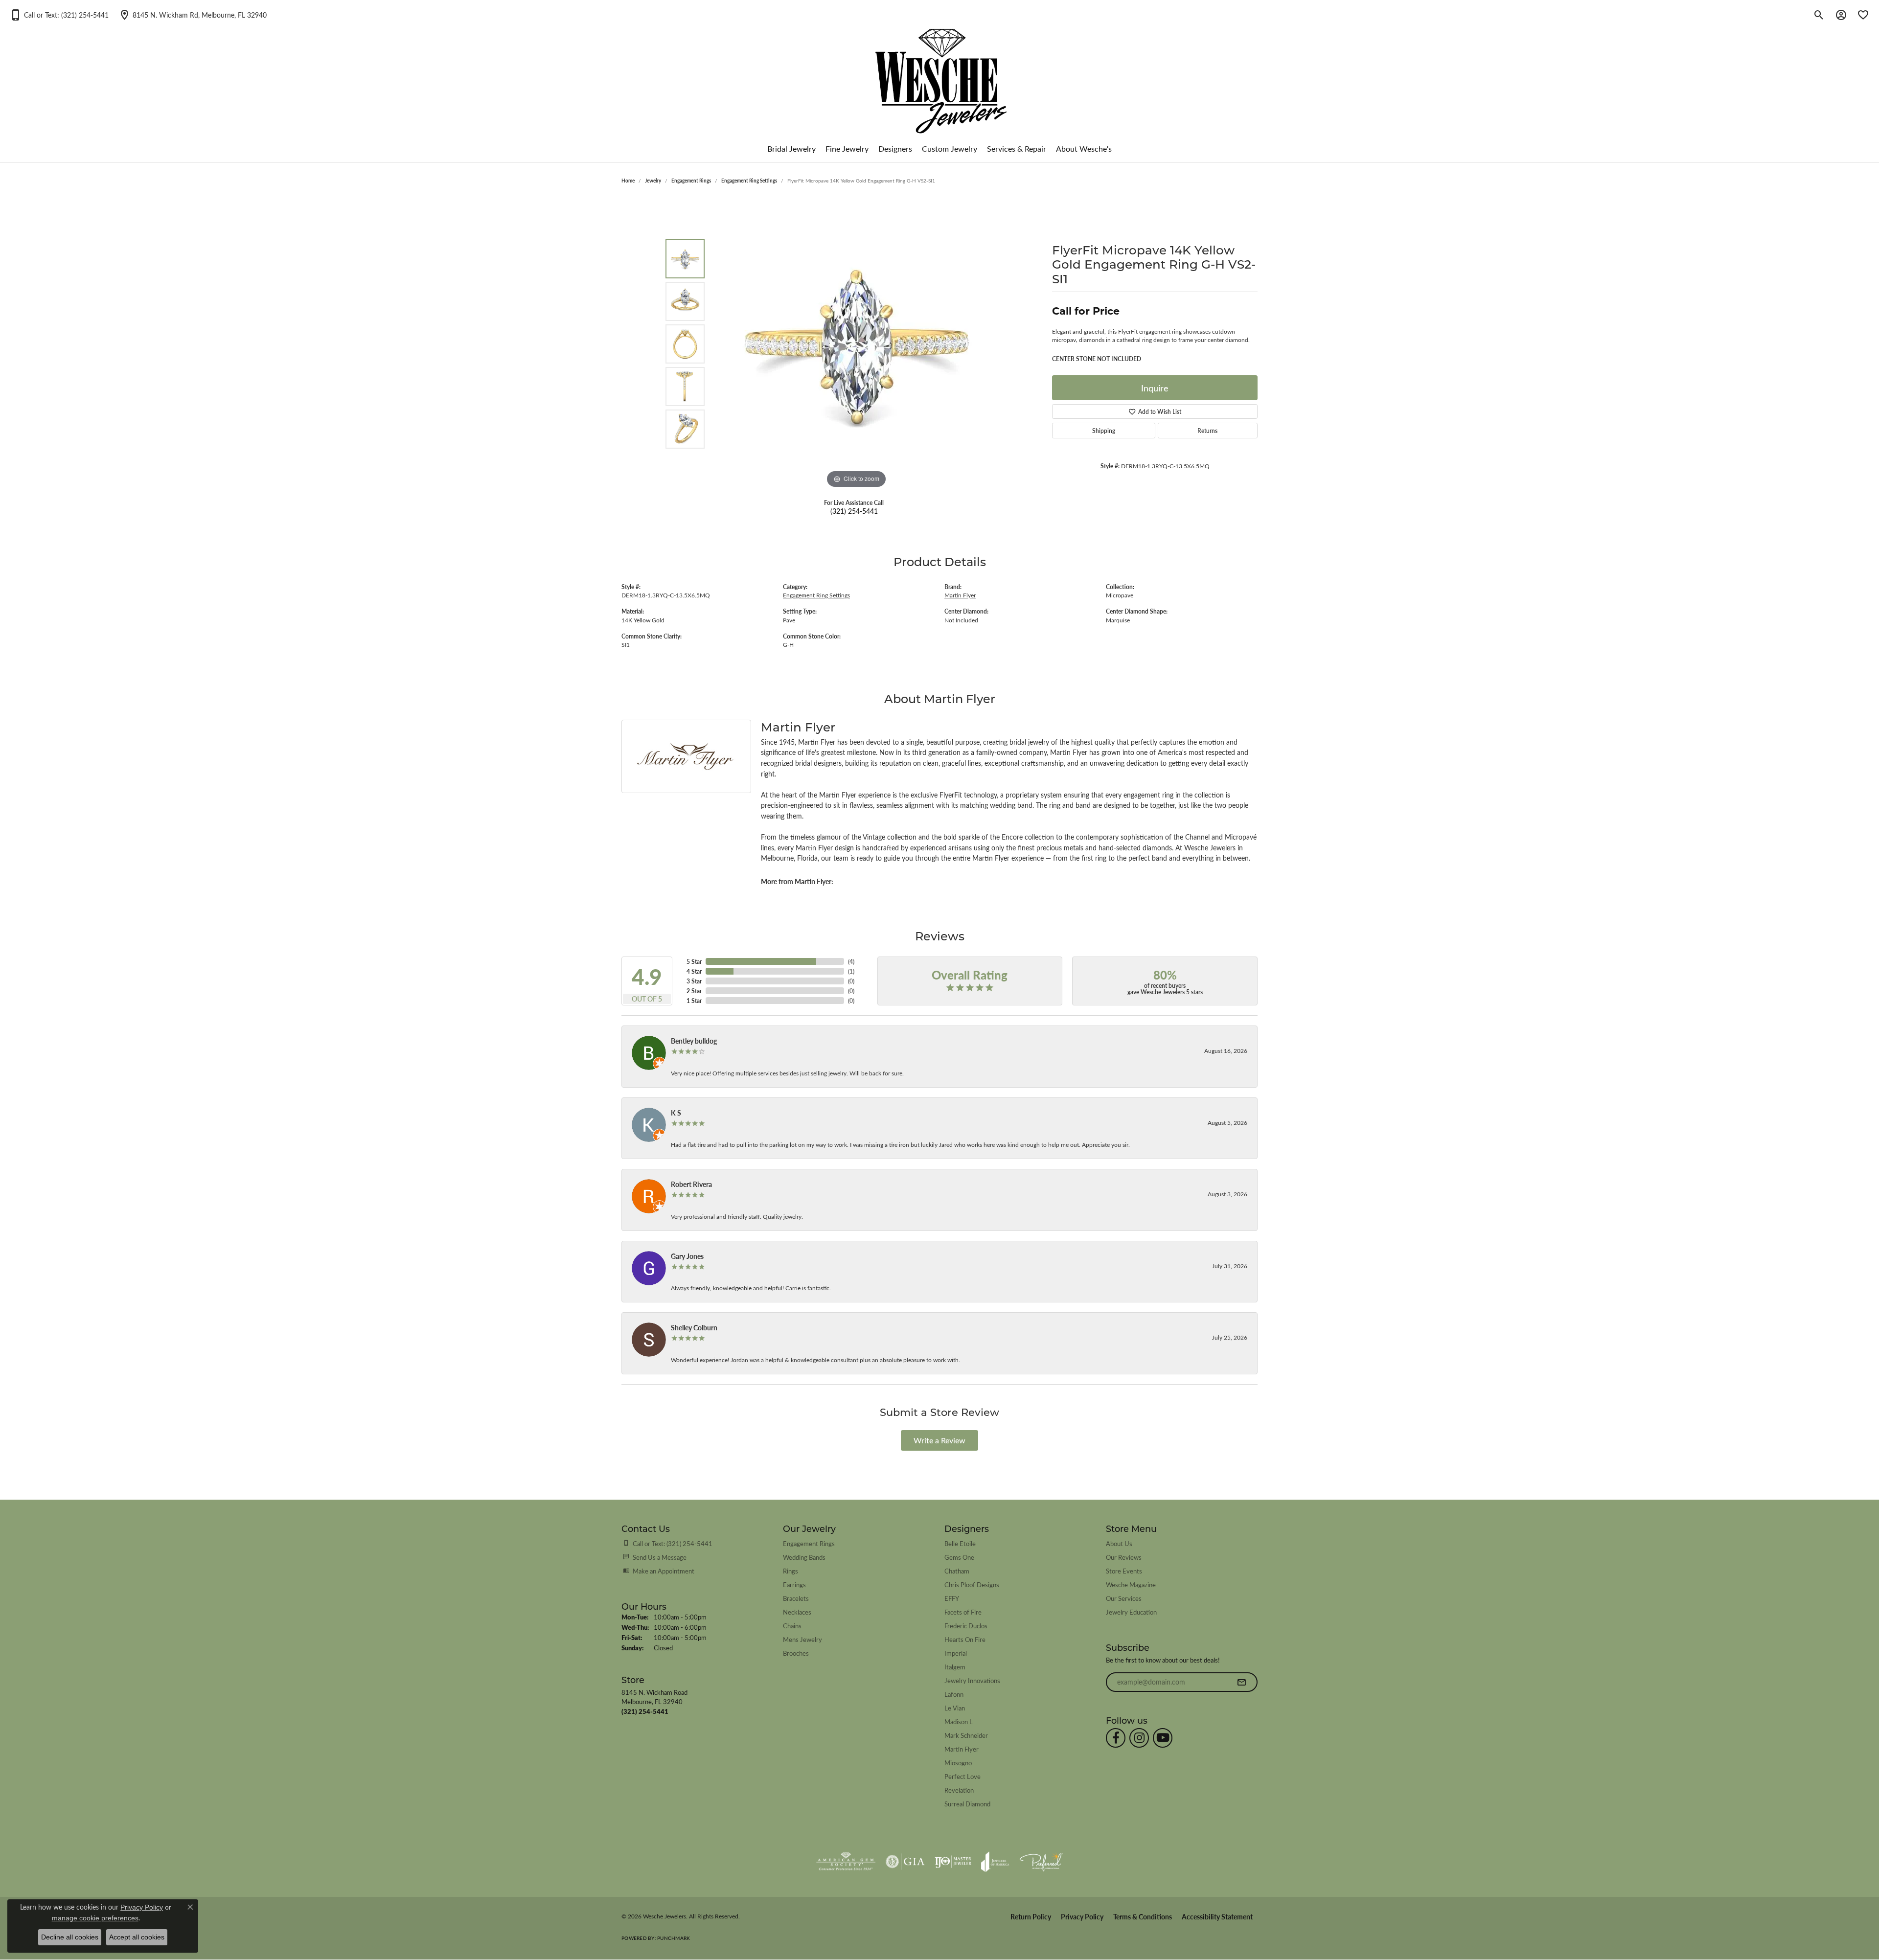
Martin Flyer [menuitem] (962, 1749)
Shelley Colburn (694, 1327)
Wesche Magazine (1131, 1584)
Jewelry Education (1131, 1612)
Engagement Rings (691, 181)
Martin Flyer (960, 595)
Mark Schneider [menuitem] (966, 1735)
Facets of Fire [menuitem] (963, 1612)
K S (676, 1113)
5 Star (694, 961)
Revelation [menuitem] (959, 1790)
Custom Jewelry (950, 148)
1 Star (694, 1001)
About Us (1119, 1543)
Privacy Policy (1082, 1917)
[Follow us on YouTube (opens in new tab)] (1163, 1738)
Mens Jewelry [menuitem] (802, 1639)
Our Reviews (1124, 1557)
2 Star (694, 991)
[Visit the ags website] (846, 1862)
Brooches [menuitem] (796, 1653)
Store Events (1124, 1571)
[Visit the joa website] (995, 1862)
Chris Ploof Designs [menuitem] (972, 1584)
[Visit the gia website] (905, 1862)
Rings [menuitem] (791, 1571)
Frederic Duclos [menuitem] (966, 1626)
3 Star (694, 981)
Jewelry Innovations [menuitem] (972, 1680)
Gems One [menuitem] (959, 1557)
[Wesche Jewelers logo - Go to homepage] (940, 73)
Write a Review (939, 1440)
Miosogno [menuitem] (958, 1763)
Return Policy (1031, 1917)
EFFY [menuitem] (952, 1598)
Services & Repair (1017, 148)
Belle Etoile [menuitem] (960, 1543)
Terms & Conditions (1143, 1917)
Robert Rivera (691, 1184)
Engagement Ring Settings (749, 181)
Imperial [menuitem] (956, 1653)
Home (628, 181)
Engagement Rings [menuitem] (809, 1543)
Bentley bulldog (694, 1041)
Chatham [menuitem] (957, 1571)
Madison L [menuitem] (959, 1721)
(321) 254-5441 (854, 511)
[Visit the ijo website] (953, 1862)
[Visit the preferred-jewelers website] (1041, 1862)
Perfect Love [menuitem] (962, 1776)
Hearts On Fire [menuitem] (965, 1639)
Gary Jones (687, 1256)
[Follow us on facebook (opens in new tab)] (1116, 1738)
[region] (856, 344)
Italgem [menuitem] (955, 1667)
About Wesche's (1084, 148)
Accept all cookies (137, 1937)
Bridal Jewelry (791, 148)
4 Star (694, 971)
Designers (895, 148)
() (851, 961)
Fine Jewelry (847, 148)
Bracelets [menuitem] (796, 1598)
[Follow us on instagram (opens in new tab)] (1139, 1738)
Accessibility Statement (1217, 1917)
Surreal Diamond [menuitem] (967, 1804)
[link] (193, 15)
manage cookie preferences (95, 1918)
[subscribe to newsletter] (1241, 1682)
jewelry (653, 181)
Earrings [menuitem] (794, 1584)
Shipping (1104, 431)
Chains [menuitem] (792, 1626)
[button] (59, 15)
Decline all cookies (70, 1937)
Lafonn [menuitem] (954, 1694)
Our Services (1124, 1598)
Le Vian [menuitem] (955, 1708)
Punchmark (674, 1938)
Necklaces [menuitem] (797, 1612)
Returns (1207, 431)
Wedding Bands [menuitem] (804, 1557)
